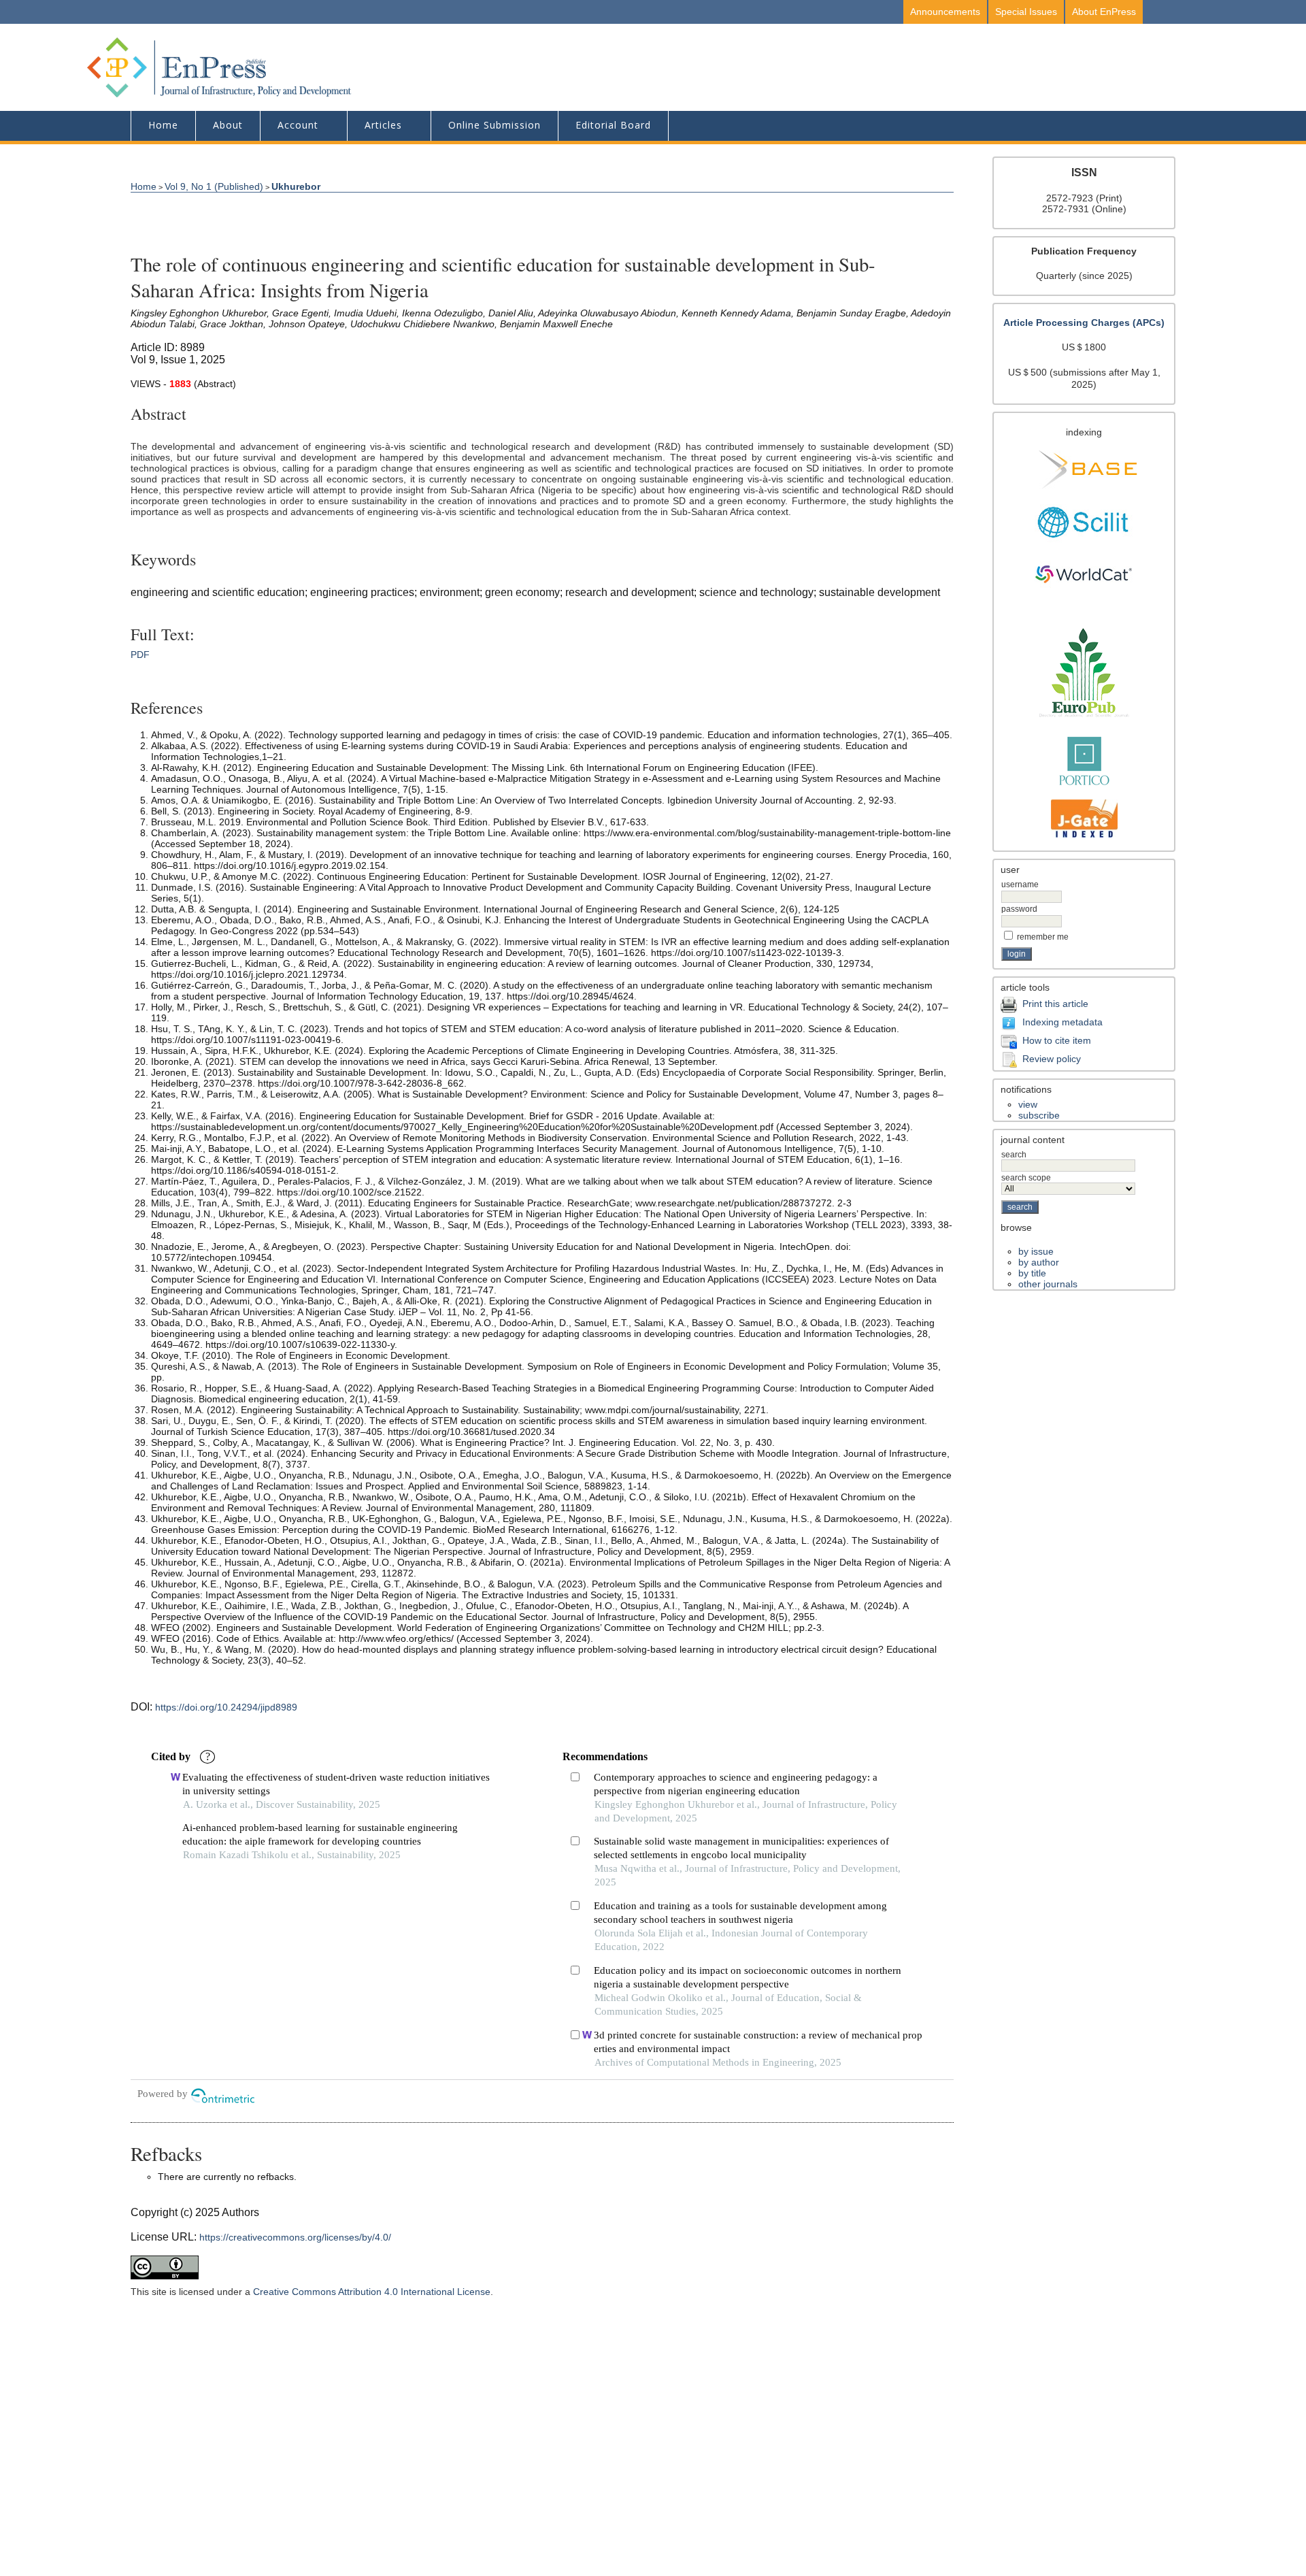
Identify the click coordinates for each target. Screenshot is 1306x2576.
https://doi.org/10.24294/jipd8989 (226, 1707)
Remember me (1043, 937)
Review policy (1052, 1059)
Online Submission (495, 125)
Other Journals (1048, 1284)
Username (1020, 885)
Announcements (945, 12)
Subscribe (1039, 1115)
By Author (1039, 1262)
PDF (140, 655)
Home (163, 125)
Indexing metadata (1062, 1022)
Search (1014, 1155)
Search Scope (1026, 1178)
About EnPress (1104, 12)
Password (1019, 909)
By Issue (1036, 1251)
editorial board (613, 125)
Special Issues (1026, 12)
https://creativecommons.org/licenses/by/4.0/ (295, 2237)
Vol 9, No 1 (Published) (214, 186)
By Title (1032, 1273)
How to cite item (1057, 1040)
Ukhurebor (296, 186)
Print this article (1055, 1004)
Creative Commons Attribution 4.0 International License (372, 2292)
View (1028, 1104)
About (228, 125)
